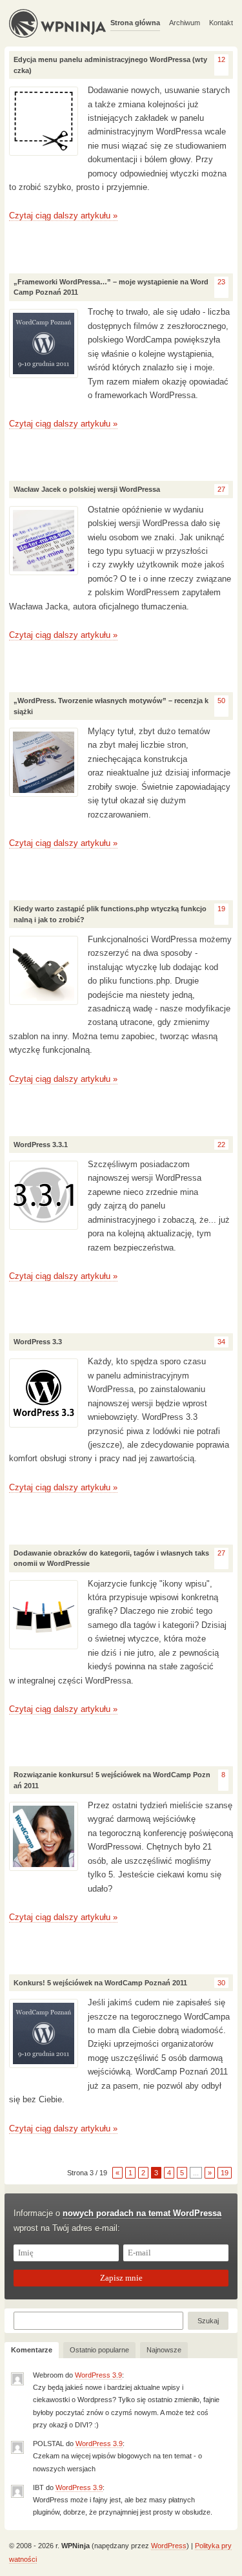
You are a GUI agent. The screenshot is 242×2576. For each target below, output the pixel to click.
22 (221, 1145)
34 (221, 1342)
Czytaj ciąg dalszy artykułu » (63, 216)
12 (221, 59)
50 (221, 701)
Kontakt (221, 23)
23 (221, 282)
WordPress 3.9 (98, 2375)
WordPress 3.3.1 (41, 1145)
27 (221, 489)
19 (221, 909)
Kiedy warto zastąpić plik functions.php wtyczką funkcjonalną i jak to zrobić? (110, 914)
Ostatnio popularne (99, 2350)
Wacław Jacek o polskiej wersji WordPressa (87, 489)
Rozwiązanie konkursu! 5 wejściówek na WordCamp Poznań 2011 (112, 1780)
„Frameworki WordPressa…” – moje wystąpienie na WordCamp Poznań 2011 (111, 287)
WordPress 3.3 (38, 1342)
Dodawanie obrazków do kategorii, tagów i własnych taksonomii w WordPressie (111, 1558)
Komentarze (32, 2350)
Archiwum (185, 23)
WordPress (169, 2546)
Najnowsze (164, 2350)
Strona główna (135, 23)
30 (221, 1983)
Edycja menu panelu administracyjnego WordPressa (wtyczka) (110, 65)
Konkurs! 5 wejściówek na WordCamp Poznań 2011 (100, 1983)
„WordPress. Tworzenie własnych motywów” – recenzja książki (111, 706)
